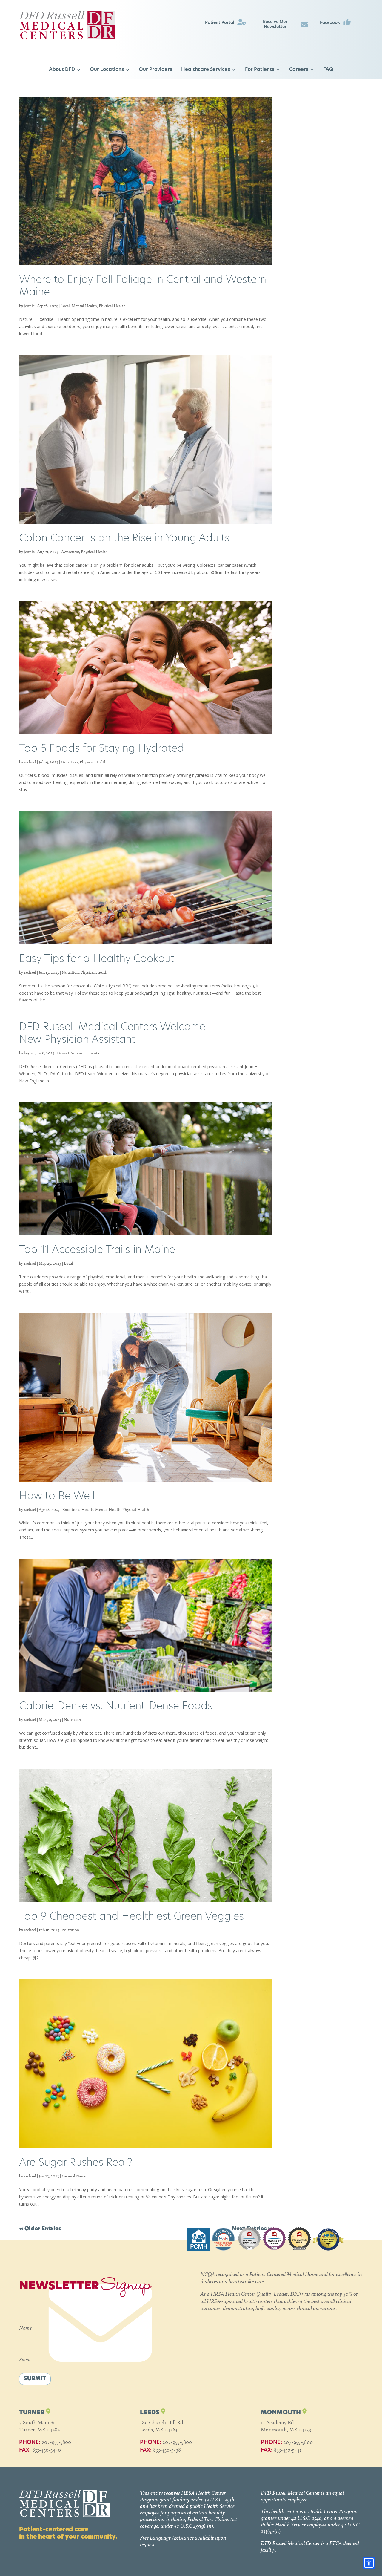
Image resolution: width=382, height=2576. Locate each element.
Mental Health (84, 306)
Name (26, 2328)
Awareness (70, 552)
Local (65, 306)
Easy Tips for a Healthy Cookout (97, 960)
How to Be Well (57, 1497)
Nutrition (69, 762)
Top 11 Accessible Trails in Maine (97, 1251)
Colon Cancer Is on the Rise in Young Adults (124, 539)
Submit (35, 2379)
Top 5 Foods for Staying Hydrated (102, 749)
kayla (28, 1053)
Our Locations (107, 70)
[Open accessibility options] (369, 2563)
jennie (29, 306)
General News (74, 2176)
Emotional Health (78, 1510)
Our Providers (155, 70)
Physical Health (112, 306)
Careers (299, 70)
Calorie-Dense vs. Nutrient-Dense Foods (116, 1707)
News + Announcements (78, 1053)
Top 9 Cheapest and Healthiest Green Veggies (131, 1917)
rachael (30, 762)
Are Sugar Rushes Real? (76, 2163)
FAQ (328, 70)
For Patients (260, 70)
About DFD (62, 70)
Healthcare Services (206, 70)
